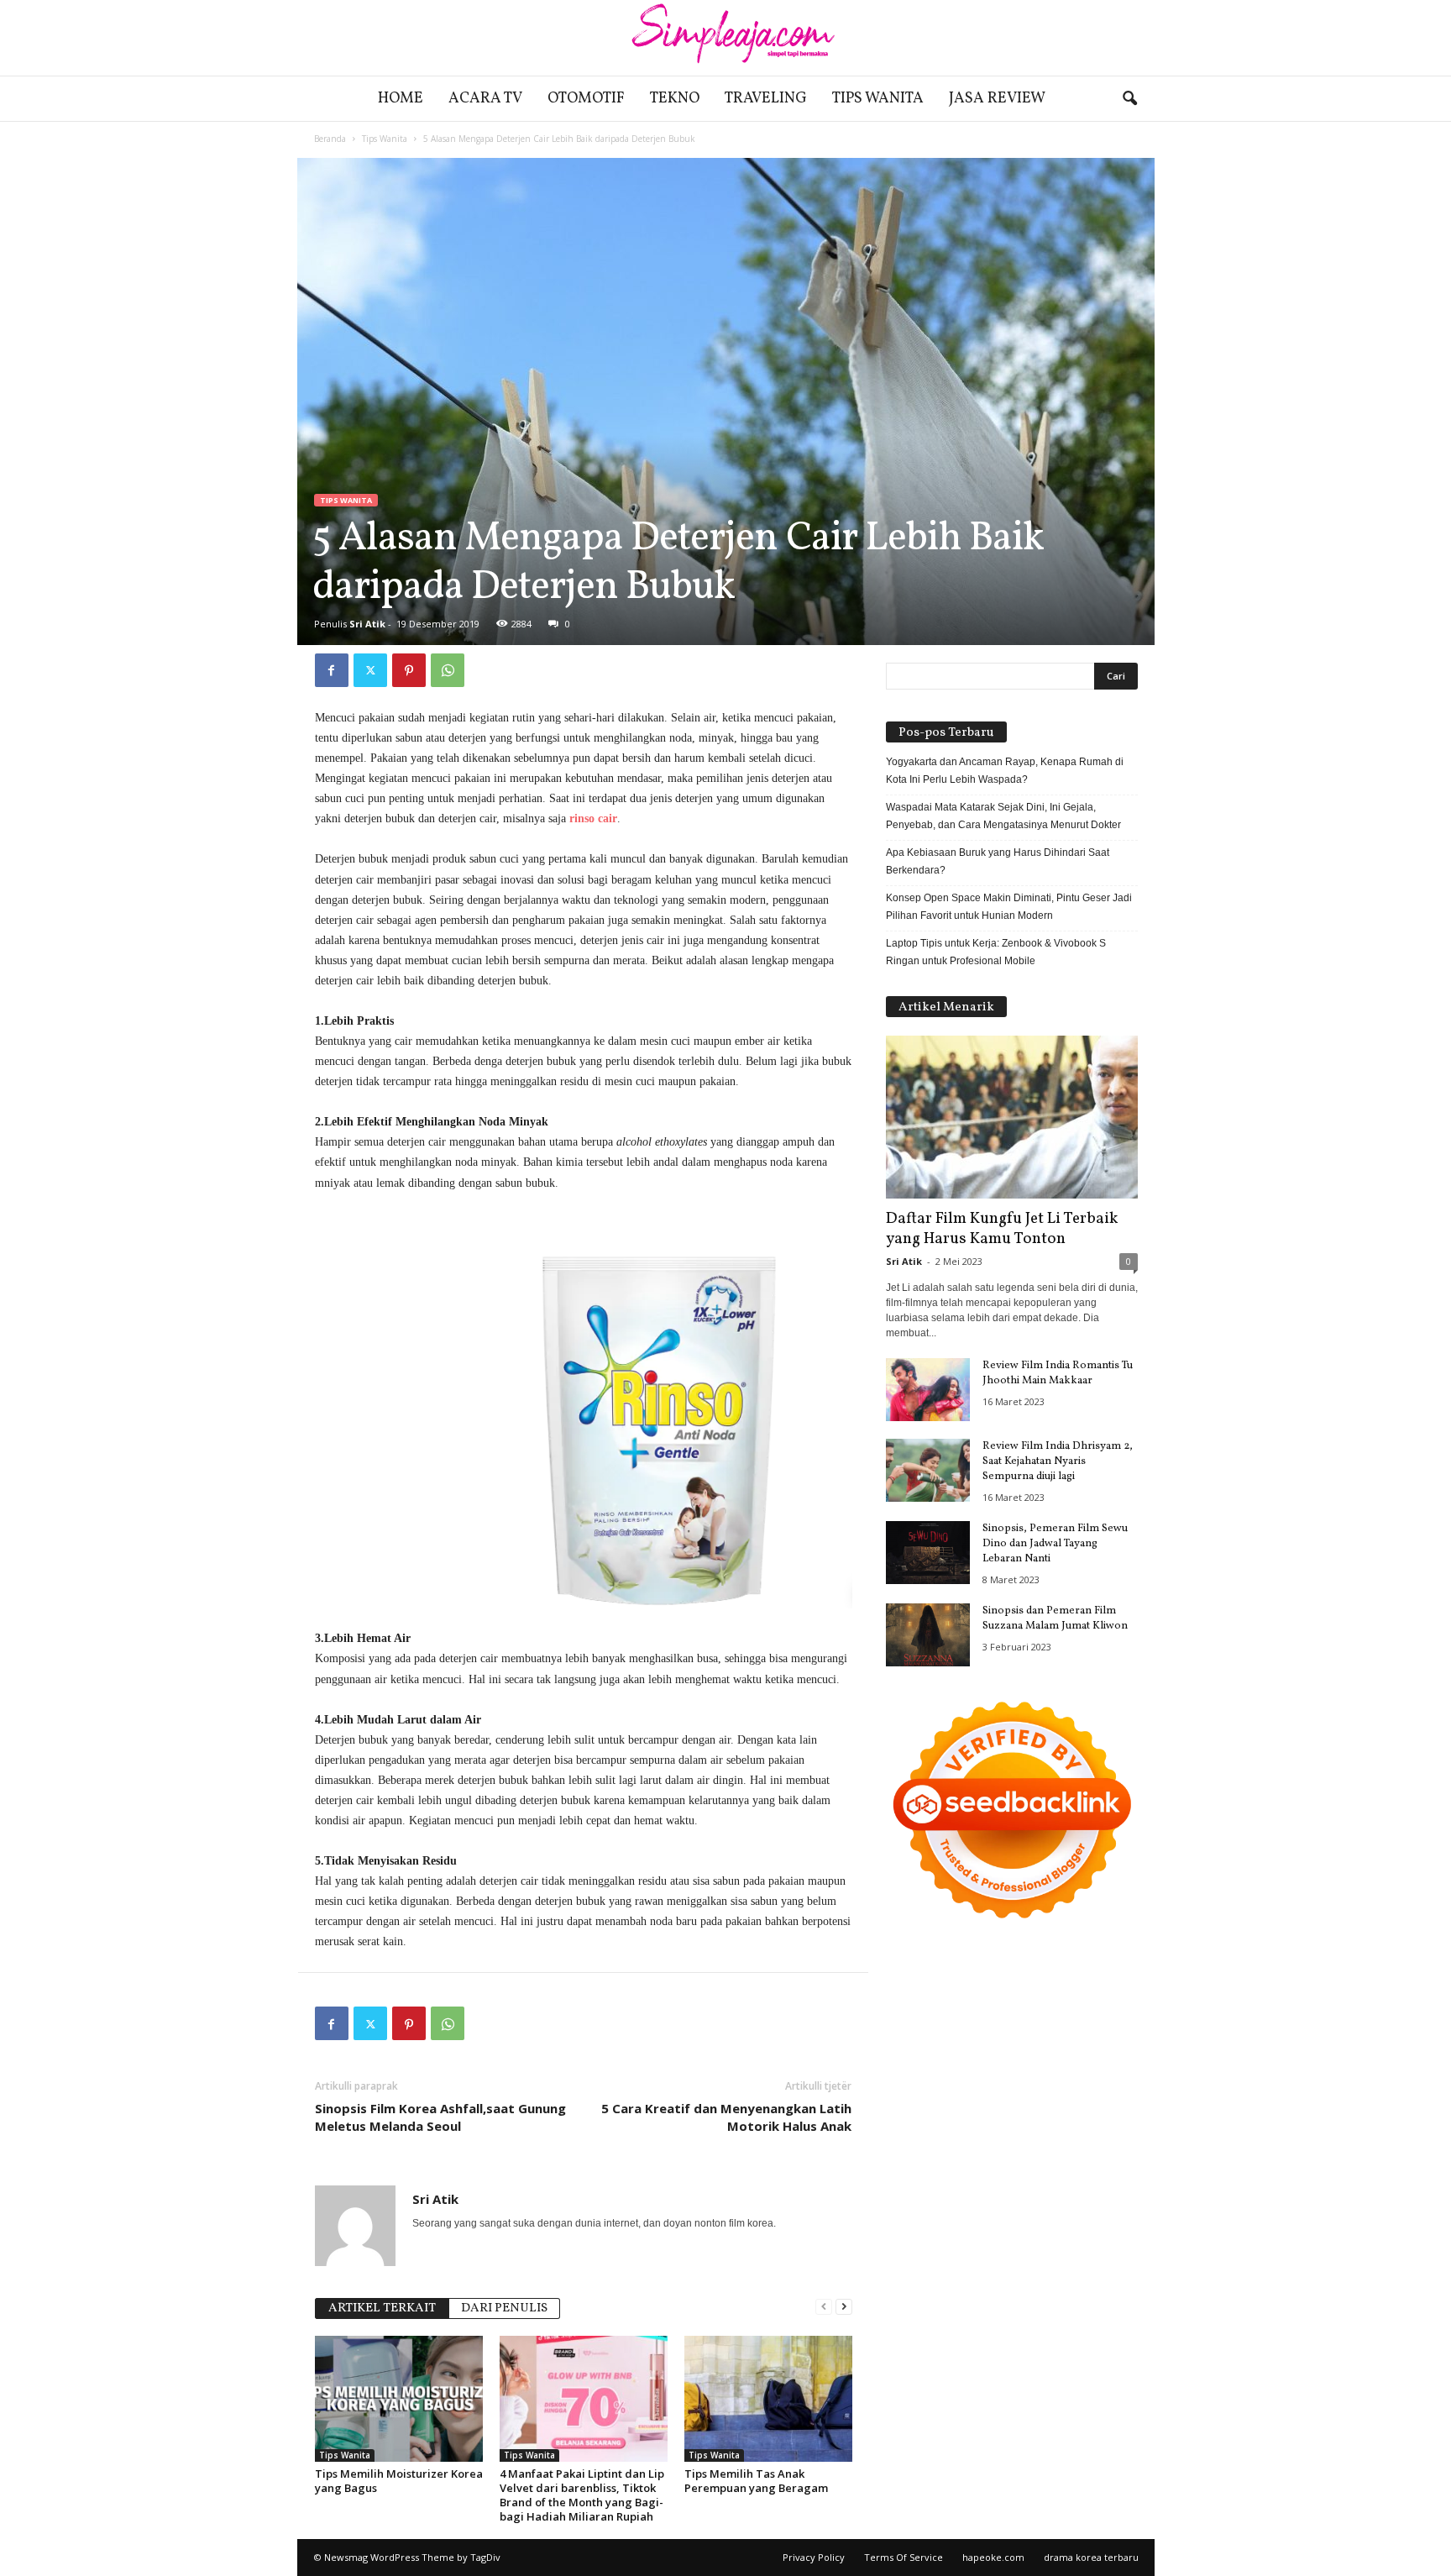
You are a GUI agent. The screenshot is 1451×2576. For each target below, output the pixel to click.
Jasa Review (997, 99)
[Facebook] (332, 670)
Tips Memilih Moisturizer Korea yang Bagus (399, 2481)
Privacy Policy (814, 2557)
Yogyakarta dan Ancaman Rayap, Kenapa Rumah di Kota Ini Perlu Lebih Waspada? (1005, 771)
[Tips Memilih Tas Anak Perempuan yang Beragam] (768, 2399)
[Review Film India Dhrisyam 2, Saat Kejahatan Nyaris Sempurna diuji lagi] (928, 1470)
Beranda (330, 139)
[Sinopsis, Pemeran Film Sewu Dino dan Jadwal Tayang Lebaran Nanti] (928, 1553)
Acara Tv (485, 99)
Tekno (675, 99)
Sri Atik (367, 624)
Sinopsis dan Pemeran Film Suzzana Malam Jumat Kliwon (1055, 1619)
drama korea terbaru (1091, 2557)
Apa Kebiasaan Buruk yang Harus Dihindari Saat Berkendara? (998, 861)
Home (401, 99)
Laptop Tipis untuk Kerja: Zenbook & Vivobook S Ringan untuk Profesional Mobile (996, 952)
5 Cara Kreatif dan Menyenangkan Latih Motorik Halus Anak (726, 2117)
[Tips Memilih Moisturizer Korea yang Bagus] (399, 2399)
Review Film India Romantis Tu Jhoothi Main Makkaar (1058, 1373)
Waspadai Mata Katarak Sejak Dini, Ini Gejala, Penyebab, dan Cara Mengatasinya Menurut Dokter (1003, 816)
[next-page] (844, 2307)
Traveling (766, 99)
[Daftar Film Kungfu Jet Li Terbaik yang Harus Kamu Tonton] (1012, 1117)
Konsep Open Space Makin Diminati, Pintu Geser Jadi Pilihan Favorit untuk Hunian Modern (1009, 907)
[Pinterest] (409, 670)
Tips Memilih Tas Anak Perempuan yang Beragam (756, 2481)
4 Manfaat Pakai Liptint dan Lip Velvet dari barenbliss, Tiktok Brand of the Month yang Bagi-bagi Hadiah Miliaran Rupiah (582, 2495)
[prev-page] (824, 2307)
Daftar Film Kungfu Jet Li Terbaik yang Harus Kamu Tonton (1002, 1229)
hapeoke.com (993, 2557)
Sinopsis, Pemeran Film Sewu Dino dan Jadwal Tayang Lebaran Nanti (1055, 1544)
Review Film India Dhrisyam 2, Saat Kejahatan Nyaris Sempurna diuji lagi (1058, 1461)
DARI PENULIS (504, 2308)
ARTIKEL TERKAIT (382, 2308)
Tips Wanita (878, 99)
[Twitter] (370, 670)
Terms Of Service (904, 2557)
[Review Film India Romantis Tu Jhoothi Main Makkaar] (928, 1390)
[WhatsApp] (448, 670)
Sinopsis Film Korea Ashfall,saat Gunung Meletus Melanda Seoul (440, 2117)
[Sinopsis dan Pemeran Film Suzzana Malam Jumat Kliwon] (928, 1635)
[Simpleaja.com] (725, 38)
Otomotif (586, 99)
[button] (1129, 99)
